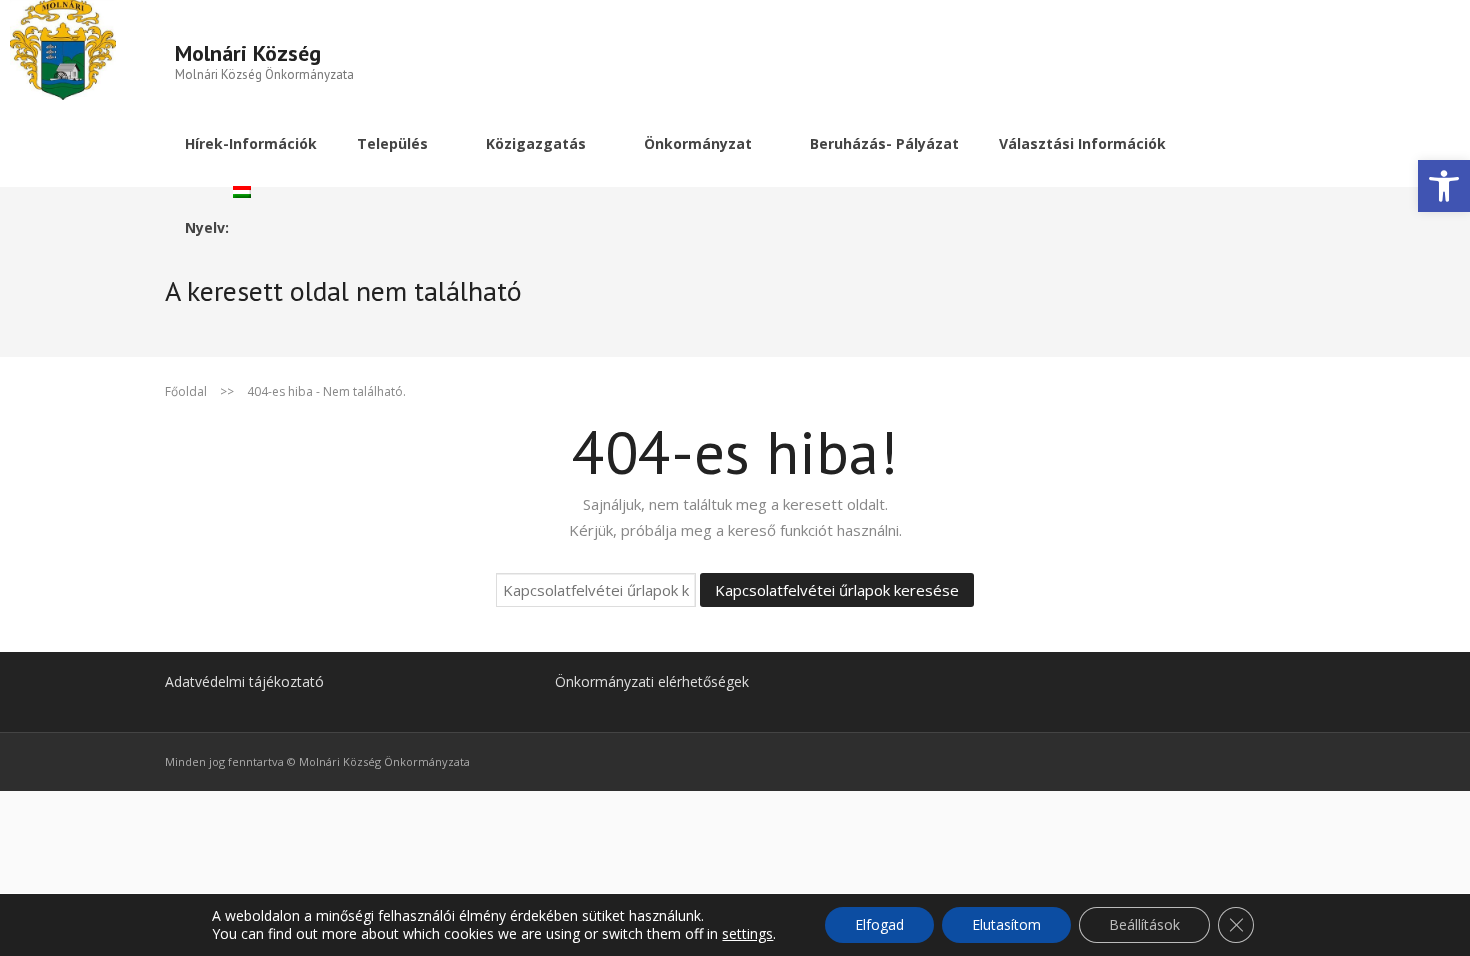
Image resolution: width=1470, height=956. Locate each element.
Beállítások (1144, 924)
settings (747, 934)
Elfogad (879, 924)
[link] (1444, 186)
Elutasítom (1006, 924)
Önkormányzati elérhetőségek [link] (652, 681)
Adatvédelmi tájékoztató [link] (244, 681)
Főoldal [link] (186, 391)
